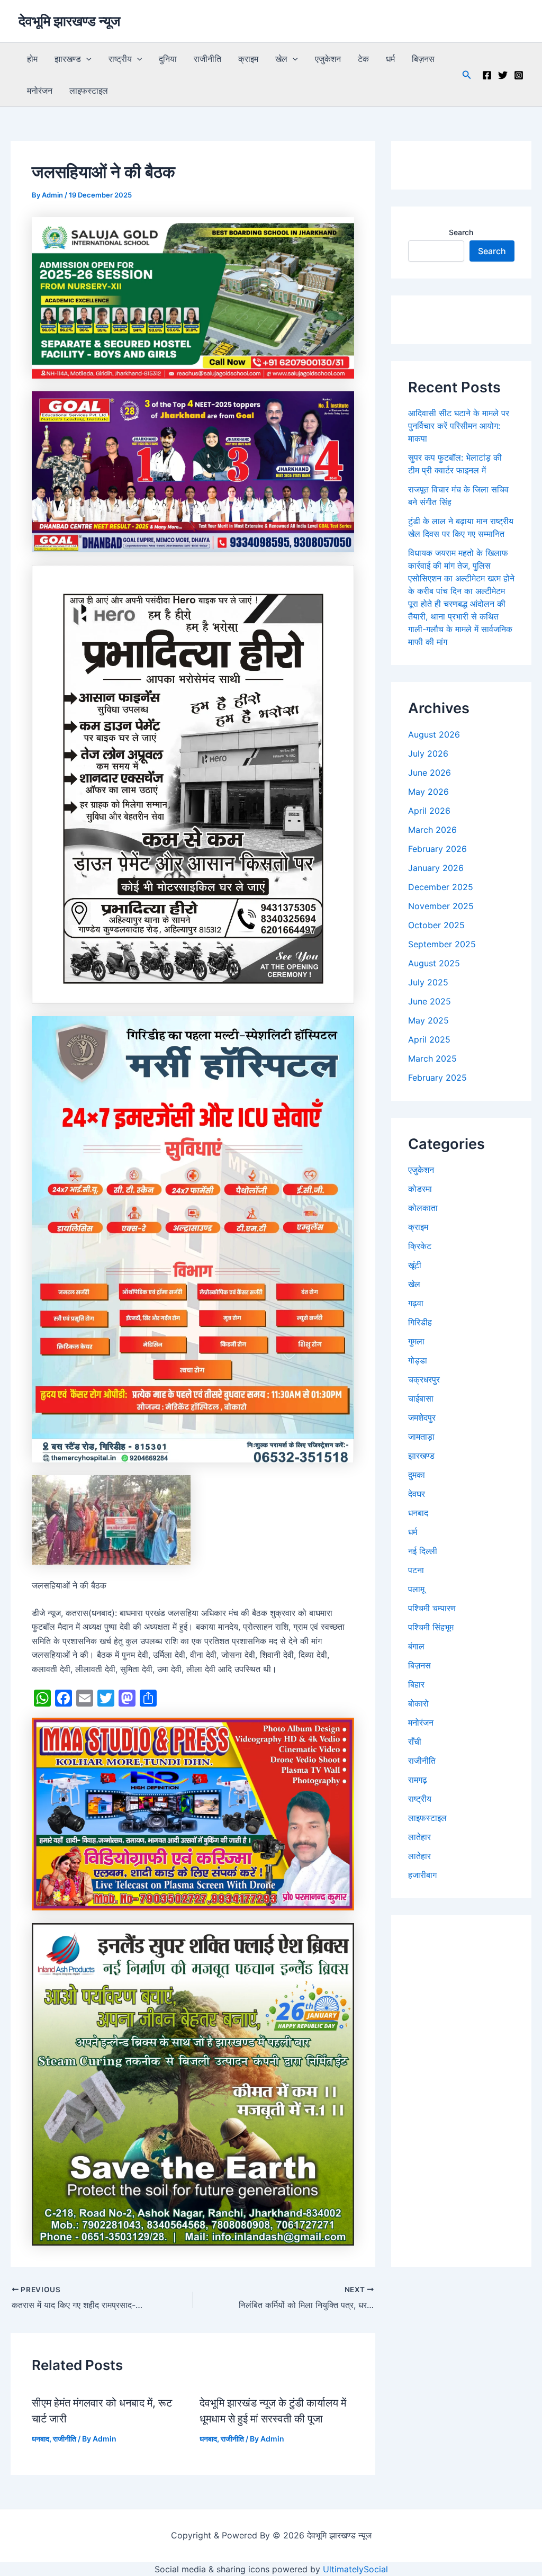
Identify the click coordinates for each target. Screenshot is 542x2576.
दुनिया (168, 59)
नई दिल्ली (423, 1551)
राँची (415, 1742)
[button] (86, 59)
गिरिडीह (420, 1322)
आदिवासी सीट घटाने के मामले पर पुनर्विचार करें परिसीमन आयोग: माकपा (459, 426)
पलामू (416, 1589)
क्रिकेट (420, 1246)
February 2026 (437, 849)
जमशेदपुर (422, 1417)
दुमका (417, 1475)
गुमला (416, 1341)
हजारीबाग (422, 1875)
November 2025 (441, 906)
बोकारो (418, 1703)
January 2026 (436, 868)
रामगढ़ (418, 1780)
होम (32, 59)
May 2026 (428, 792)
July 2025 (428, 982)
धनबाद (40, 2439)
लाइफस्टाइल (89, 91)
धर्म (390, 59)
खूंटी (415, 1265)
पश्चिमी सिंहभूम (431, 1627)
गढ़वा (416, 1303)
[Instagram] (519, 75)
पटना (416, 1570)
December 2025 (441, 887)
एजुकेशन (328, 59)
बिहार (416, 1684)
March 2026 (432, 830)
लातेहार (419, 1837)
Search (461, 232)
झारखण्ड (68, 59)
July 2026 (428, 753)
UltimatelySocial (355, 2569)
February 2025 (437, 1078)
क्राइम (248, 59)
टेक (363, 59)
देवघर (417, 1494)
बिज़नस (423, 59)
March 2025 (432, 1058)
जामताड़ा (421, 1437)
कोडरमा (420, 1189)
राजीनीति (207, 59)
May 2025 (428, 1020)
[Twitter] (503, 75)
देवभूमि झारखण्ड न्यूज (69, 21)
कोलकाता (423, 1208)
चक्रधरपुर (424, 1379)
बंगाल (416, 1646)
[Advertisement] (461, 2091)
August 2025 (434, 963)
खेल (281, 59)
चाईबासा (421, 1398)
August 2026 (434, 734)
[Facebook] (487, 75)
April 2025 (429, 1039)
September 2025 (442, 944)
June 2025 (430, 1001)
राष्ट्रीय (120, 59)
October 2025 (436, 925)
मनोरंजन (40, 91)
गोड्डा (418, 1360)
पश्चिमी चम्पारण (432, 1608)
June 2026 (430, 773)
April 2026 (429, 811)
